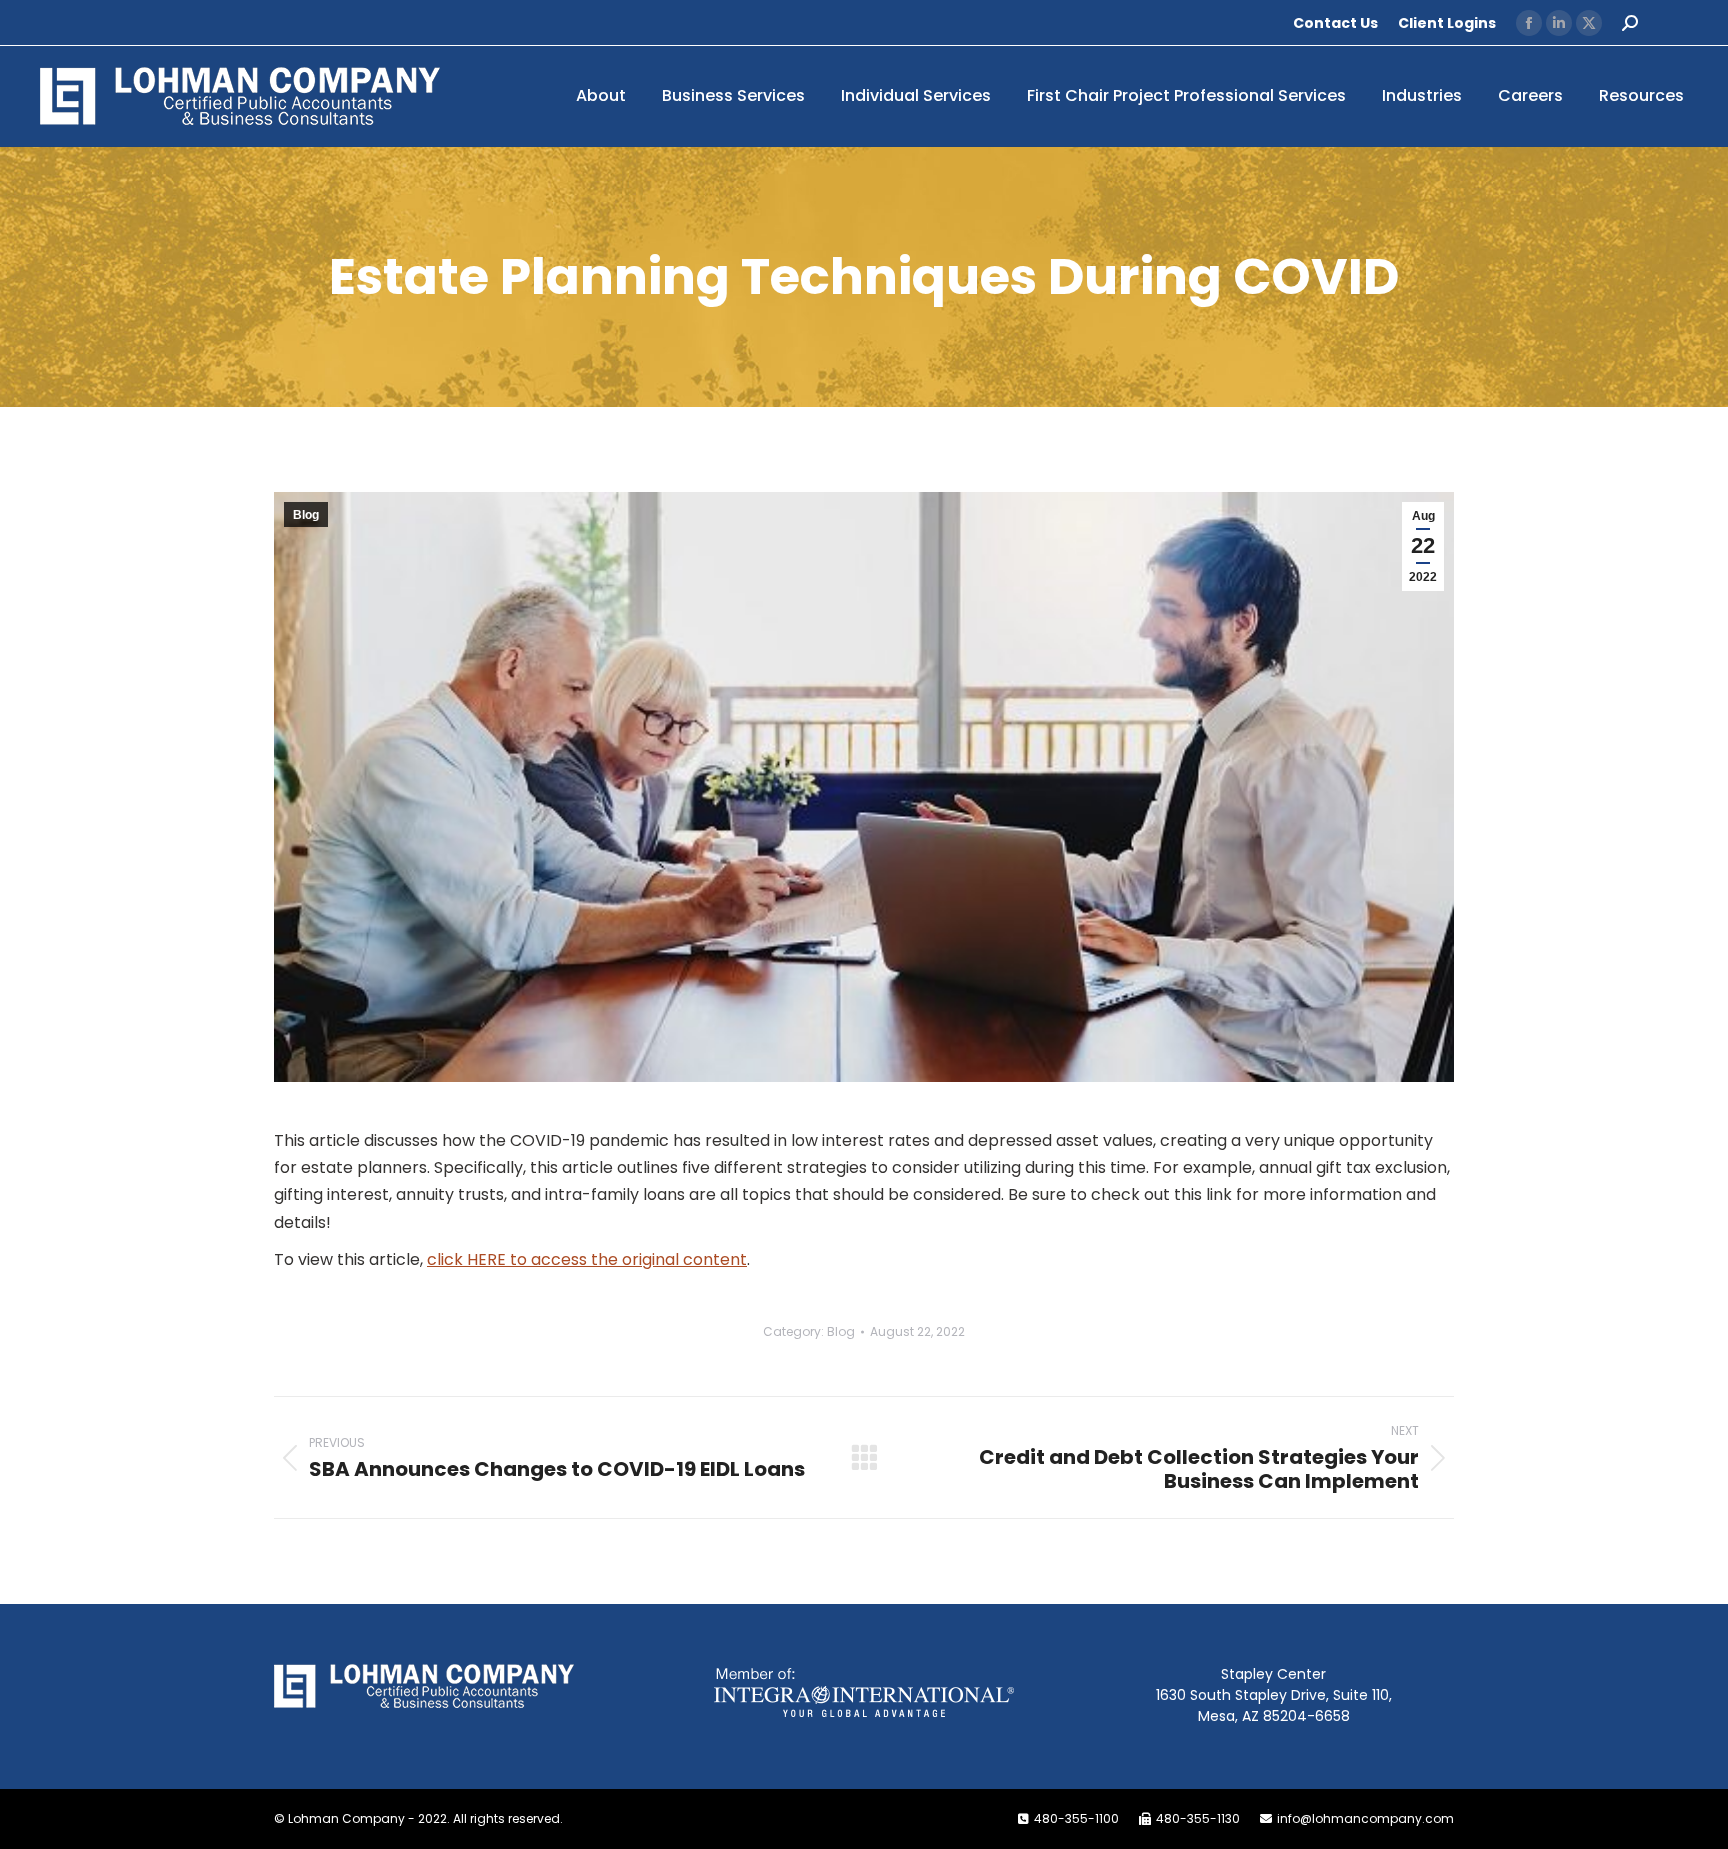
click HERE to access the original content (587, 1259)
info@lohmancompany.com (1365, 1818)
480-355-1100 (1076, 1818)
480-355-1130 (1198, 1818)
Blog (306, 515)
